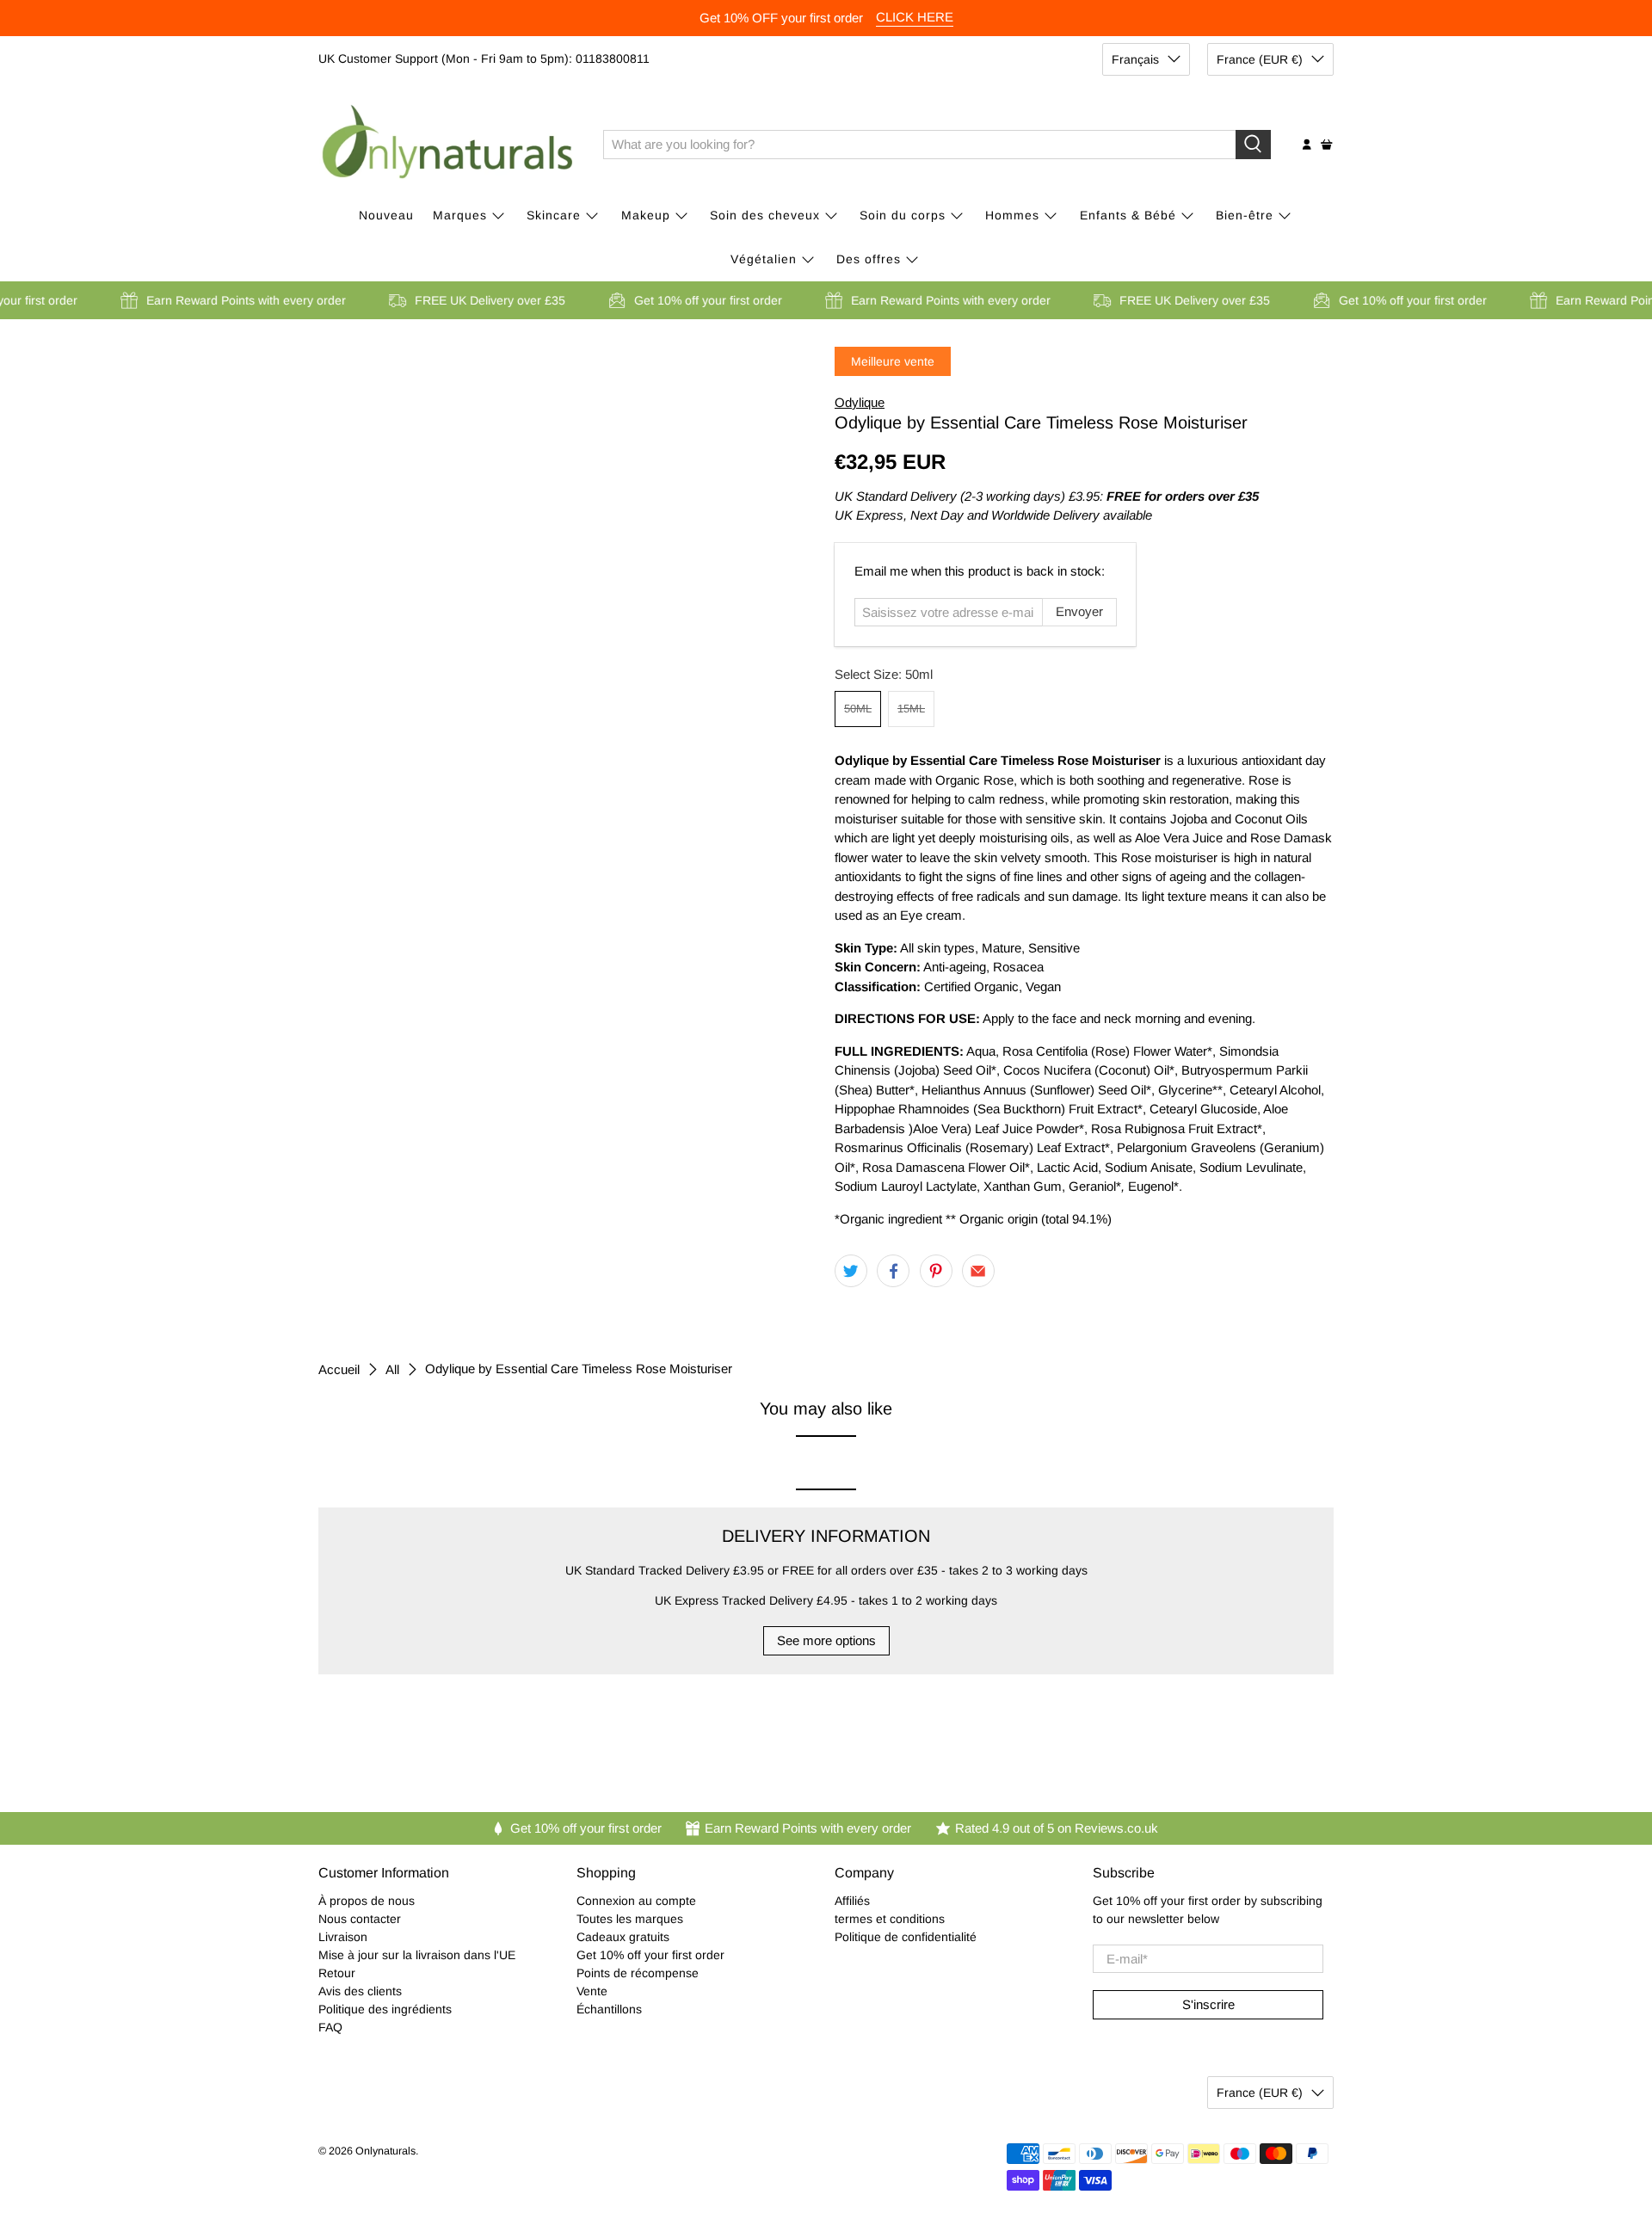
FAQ (330, 2027)
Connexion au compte (636, 1901)
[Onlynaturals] (448, 145)
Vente (592, 1991)
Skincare (554, 215)
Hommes (1012, 215)
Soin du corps (903, 215)
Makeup (646, 215)
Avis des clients (360, 1991)
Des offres (869, 259)
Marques (460, 215)
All (392, 1369)
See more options (826, 1640)
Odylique (860, 402)
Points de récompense (638, 1973)
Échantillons (609, 2009)
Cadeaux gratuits (623, 1937)
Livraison (343, 1937)
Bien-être (1245, 215)
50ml (858, 709)
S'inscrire (1208, 2004)
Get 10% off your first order (650, 1955)
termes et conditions (890, 1919)
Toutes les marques (630, 1919)
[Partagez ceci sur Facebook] (893, 1271)
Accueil (339, 1369)
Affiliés (852, 1901)
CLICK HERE (915, 17)
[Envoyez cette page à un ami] (978, 1271)
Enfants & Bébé (1128, 215)
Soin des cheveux (765, 215)
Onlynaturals (385, 2151)
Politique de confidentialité (906, 1937)
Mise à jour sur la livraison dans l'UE (417, 1955)
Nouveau (386, 215)
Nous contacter (360, 1919)
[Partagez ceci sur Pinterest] (936, 1271)
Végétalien (764, 259)
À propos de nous (367, 1901)
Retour (337, 1973)
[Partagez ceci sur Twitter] (851, 1271)
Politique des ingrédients (385, 2009)
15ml (911, 709)
